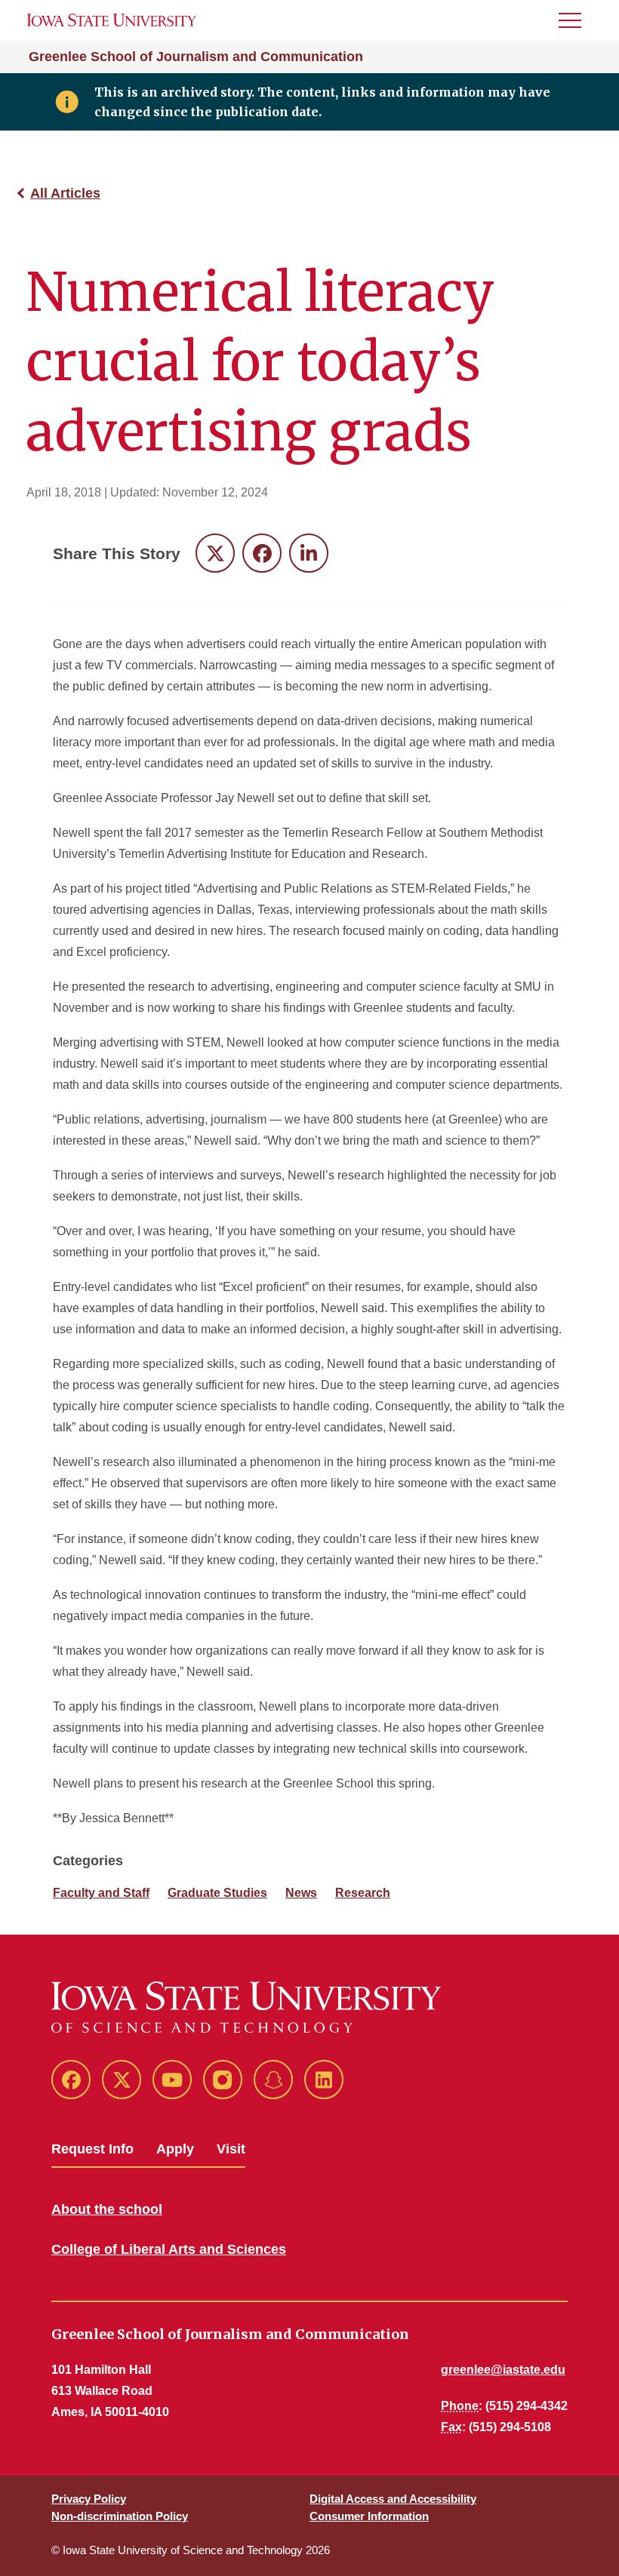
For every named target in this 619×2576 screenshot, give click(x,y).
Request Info (92, 2149)
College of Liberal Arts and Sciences (169, 2249)
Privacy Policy (89, 2499)
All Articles (65, 193)
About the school (107, 2209)
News (301, 1893)
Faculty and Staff (101, 1893)
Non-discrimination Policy (120, 2516)
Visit (231, 2149)
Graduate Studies (217, 1893)
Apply (175, 2149)
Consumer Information (369, 2516)
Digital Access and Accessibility (393, 2499)
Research (363, 1893)
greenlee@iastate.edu (503, 2370)
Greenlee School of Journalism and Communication (196, 57)
